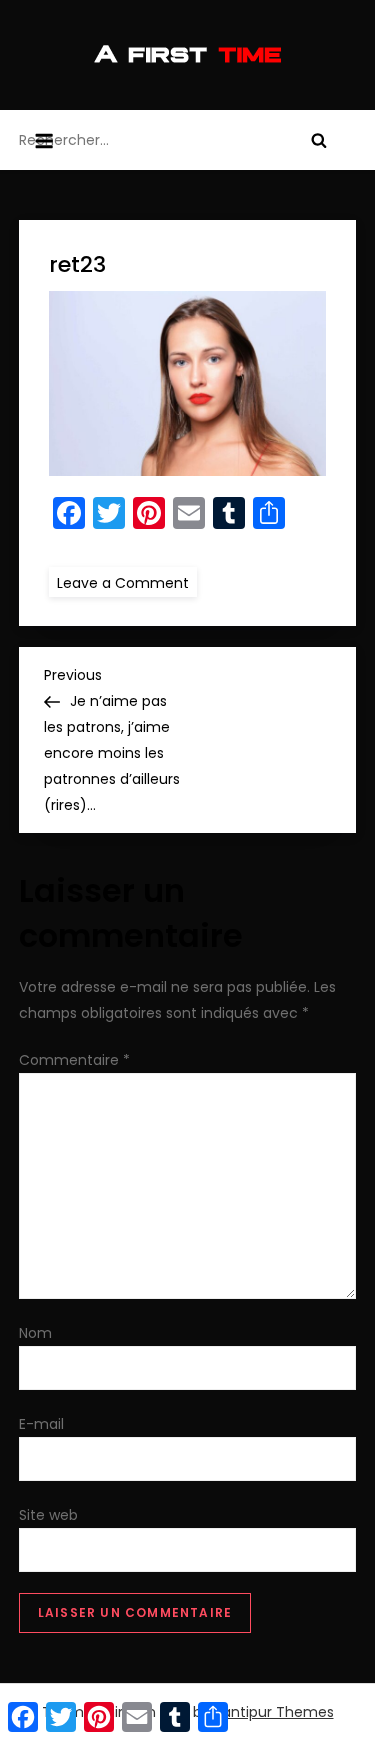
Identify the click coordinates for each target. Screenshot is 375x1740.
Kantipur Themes (274, 1712)
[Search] (319, 140)
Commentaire (74, 1060)
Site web (48, 1515)
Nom (35, 1333)
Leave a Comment (127, 582)
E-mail (41, 1424)
